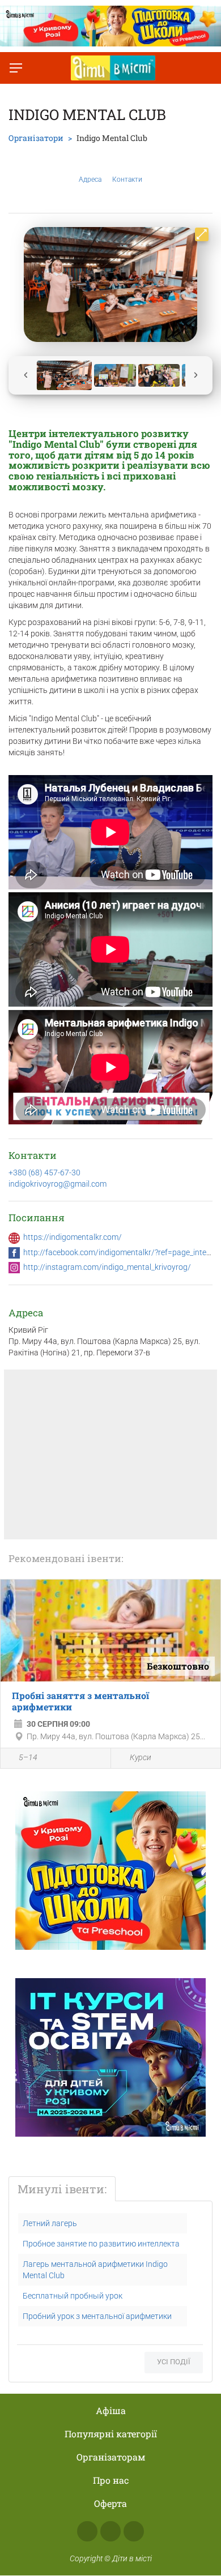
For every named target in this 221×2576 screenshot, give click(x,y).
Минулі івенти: (62, 2189)
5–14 (28, 1757)
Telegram (134, 2531)
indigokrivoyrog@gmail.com (58, 1184)
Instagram (110, 2531)
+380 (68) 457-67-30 (44, 1173)
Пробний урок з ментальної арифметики (97, 2316)
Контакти (127, 179)
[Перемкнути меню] (16, 68)
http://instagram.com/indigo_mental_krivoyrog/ (107, 1267)
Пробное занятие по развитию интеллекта (101, 2244)
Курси (141, 1757)
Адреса (90, 179)
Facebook (87, 2531)
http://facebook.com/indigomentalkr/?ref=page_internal (122, 1252)
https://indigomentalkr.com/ (73, 1237)
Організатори (36, 138)
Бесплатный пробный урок (73, 2296)
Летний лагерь (50, 2223)
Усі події (174, 2362)
